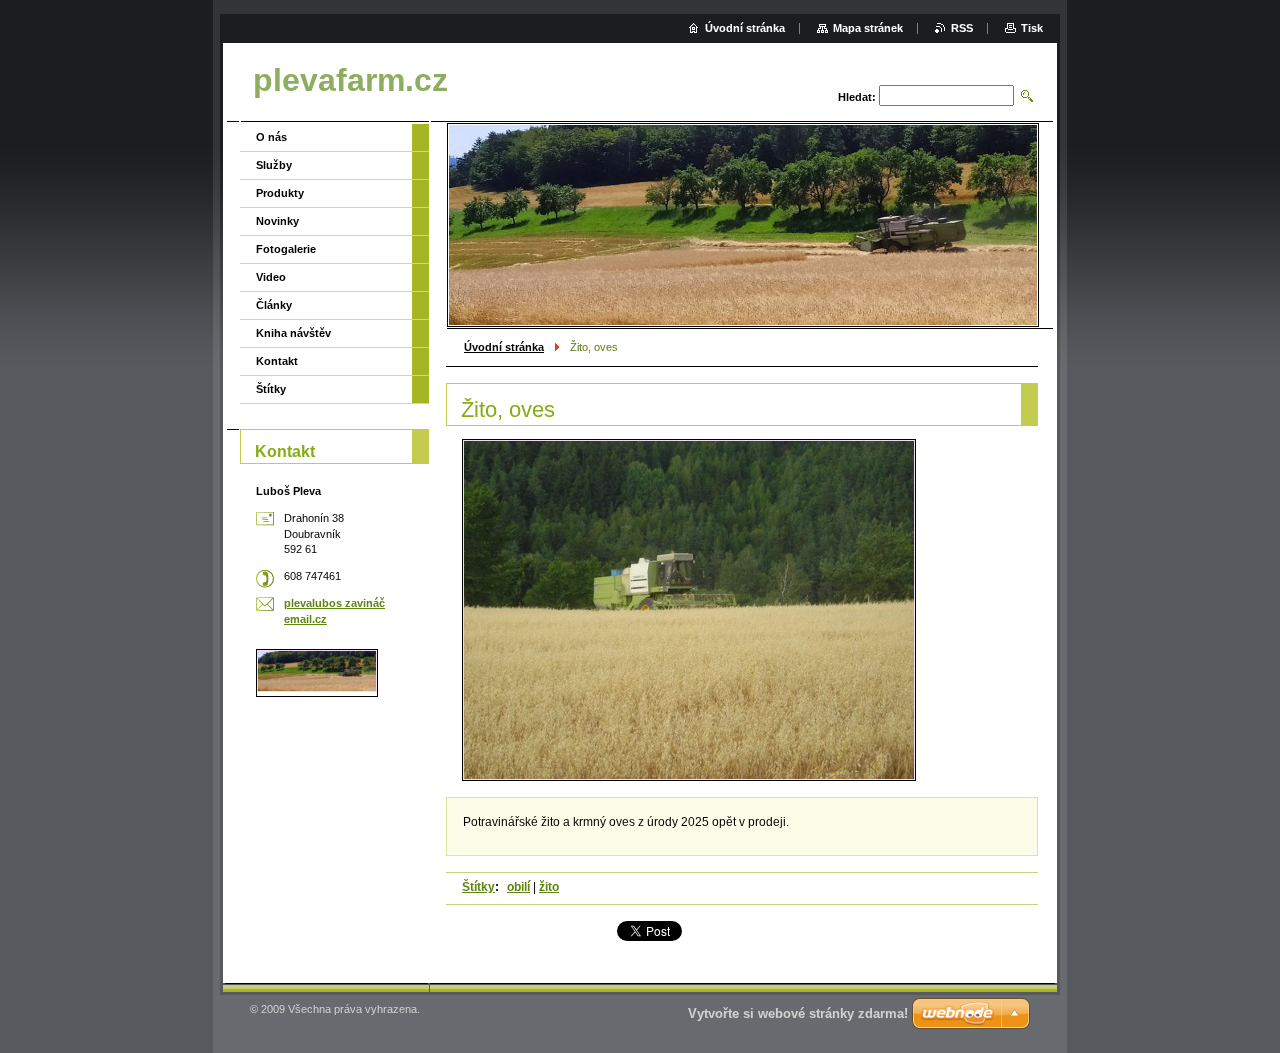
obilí (518, 887)
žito (549, 887)
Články (274, 305)
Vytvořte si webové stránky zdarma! (798, 1013)
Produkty (280, 193)
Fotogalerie (286, 249)
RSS (962, 28)
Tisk (1032, 28)
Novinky (277, 221)
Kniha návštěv (293, 333)
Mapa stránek (868, 28)
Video (271, 277)
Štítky (478, 887)
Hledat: (857, 97)
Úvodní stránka (504, 347)
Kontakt (277, 361)
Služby (274, 165)
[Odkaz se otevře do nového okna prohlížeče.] (689, 610)
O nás (271, 137)
